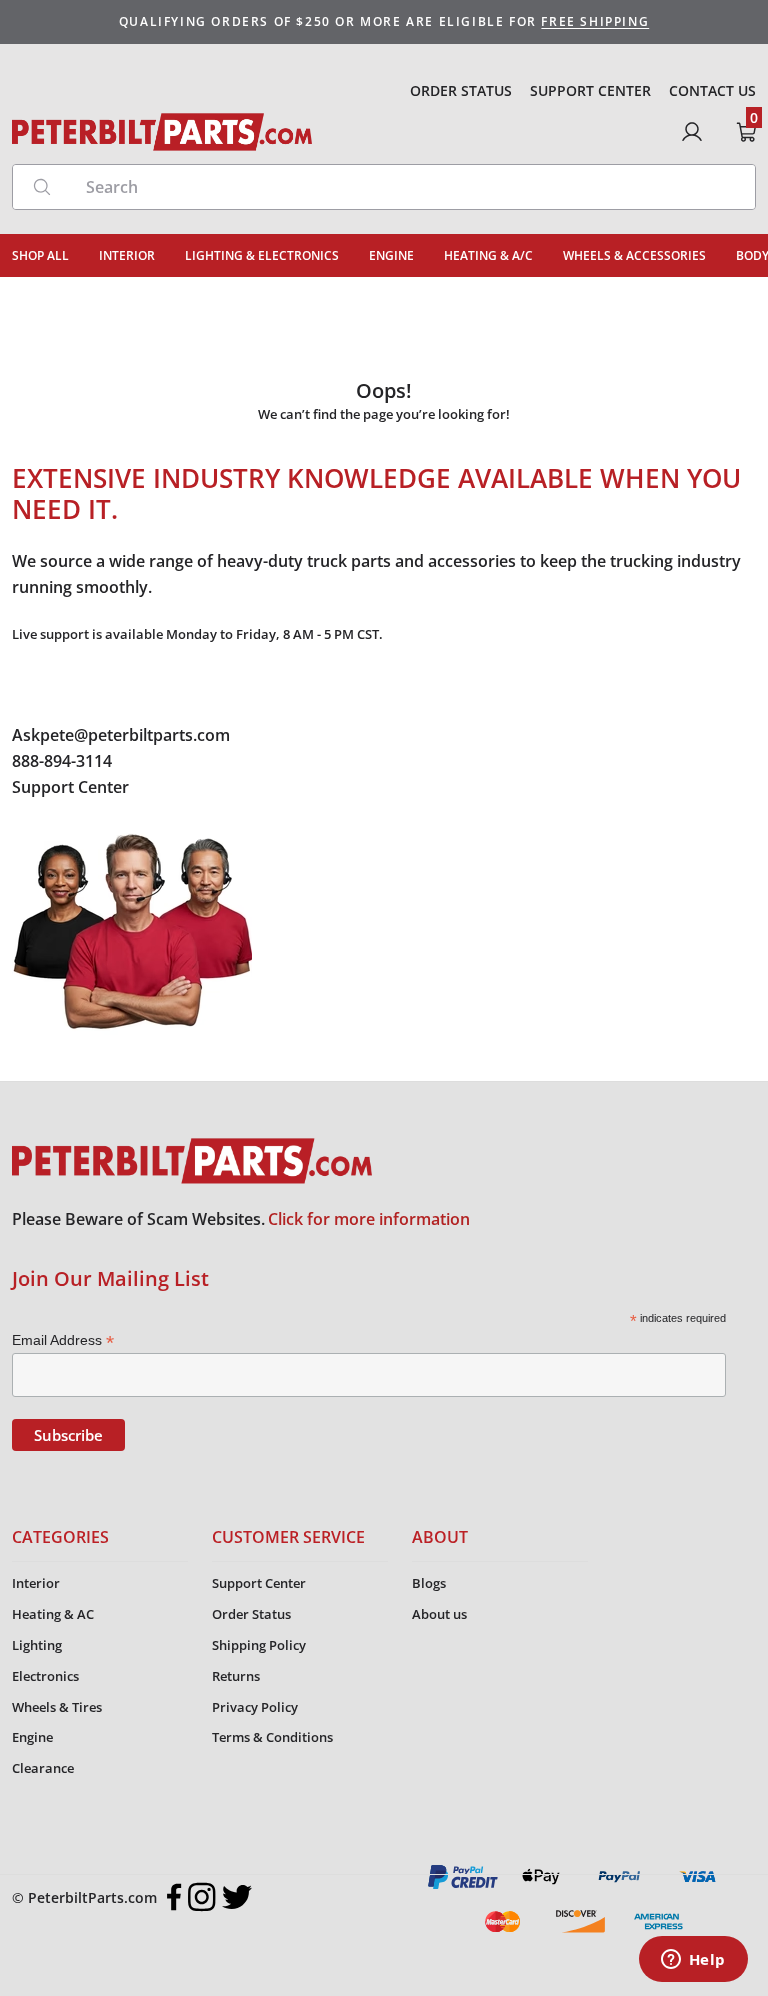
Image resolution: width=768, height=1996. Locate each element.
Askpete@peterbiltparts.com (121, 735)
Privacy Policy (255, 1707)
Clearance (43, 1768)
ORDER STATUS (461, 90)
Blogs (429, 1583)
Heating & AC (53, 1614)
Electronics (45, 1676)
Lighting (37, 1645)
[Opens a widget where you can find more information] (693, 1961)
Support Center (70, 787)
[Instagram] (202, 1897)
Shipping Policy (259, 1645)
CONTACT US (712, 90)
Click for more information (369, 1219)
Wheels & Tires (57, 1707)
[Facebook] (174, 1897)
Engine (32, 1737)
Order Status (251, 1614)
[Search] (42, 187)
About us (439, 1614)
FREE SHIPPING (595, 21)
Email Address (63, 1340)
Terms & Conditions (272, 1737)
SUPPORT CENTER (590, 90)
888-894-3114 (62, 761)
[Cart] (746, 132)
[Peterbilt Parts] (162, 132)
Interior (36, 1583)
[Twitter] (237, 1897)
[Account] (692, 132)
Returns (236, 1676)
